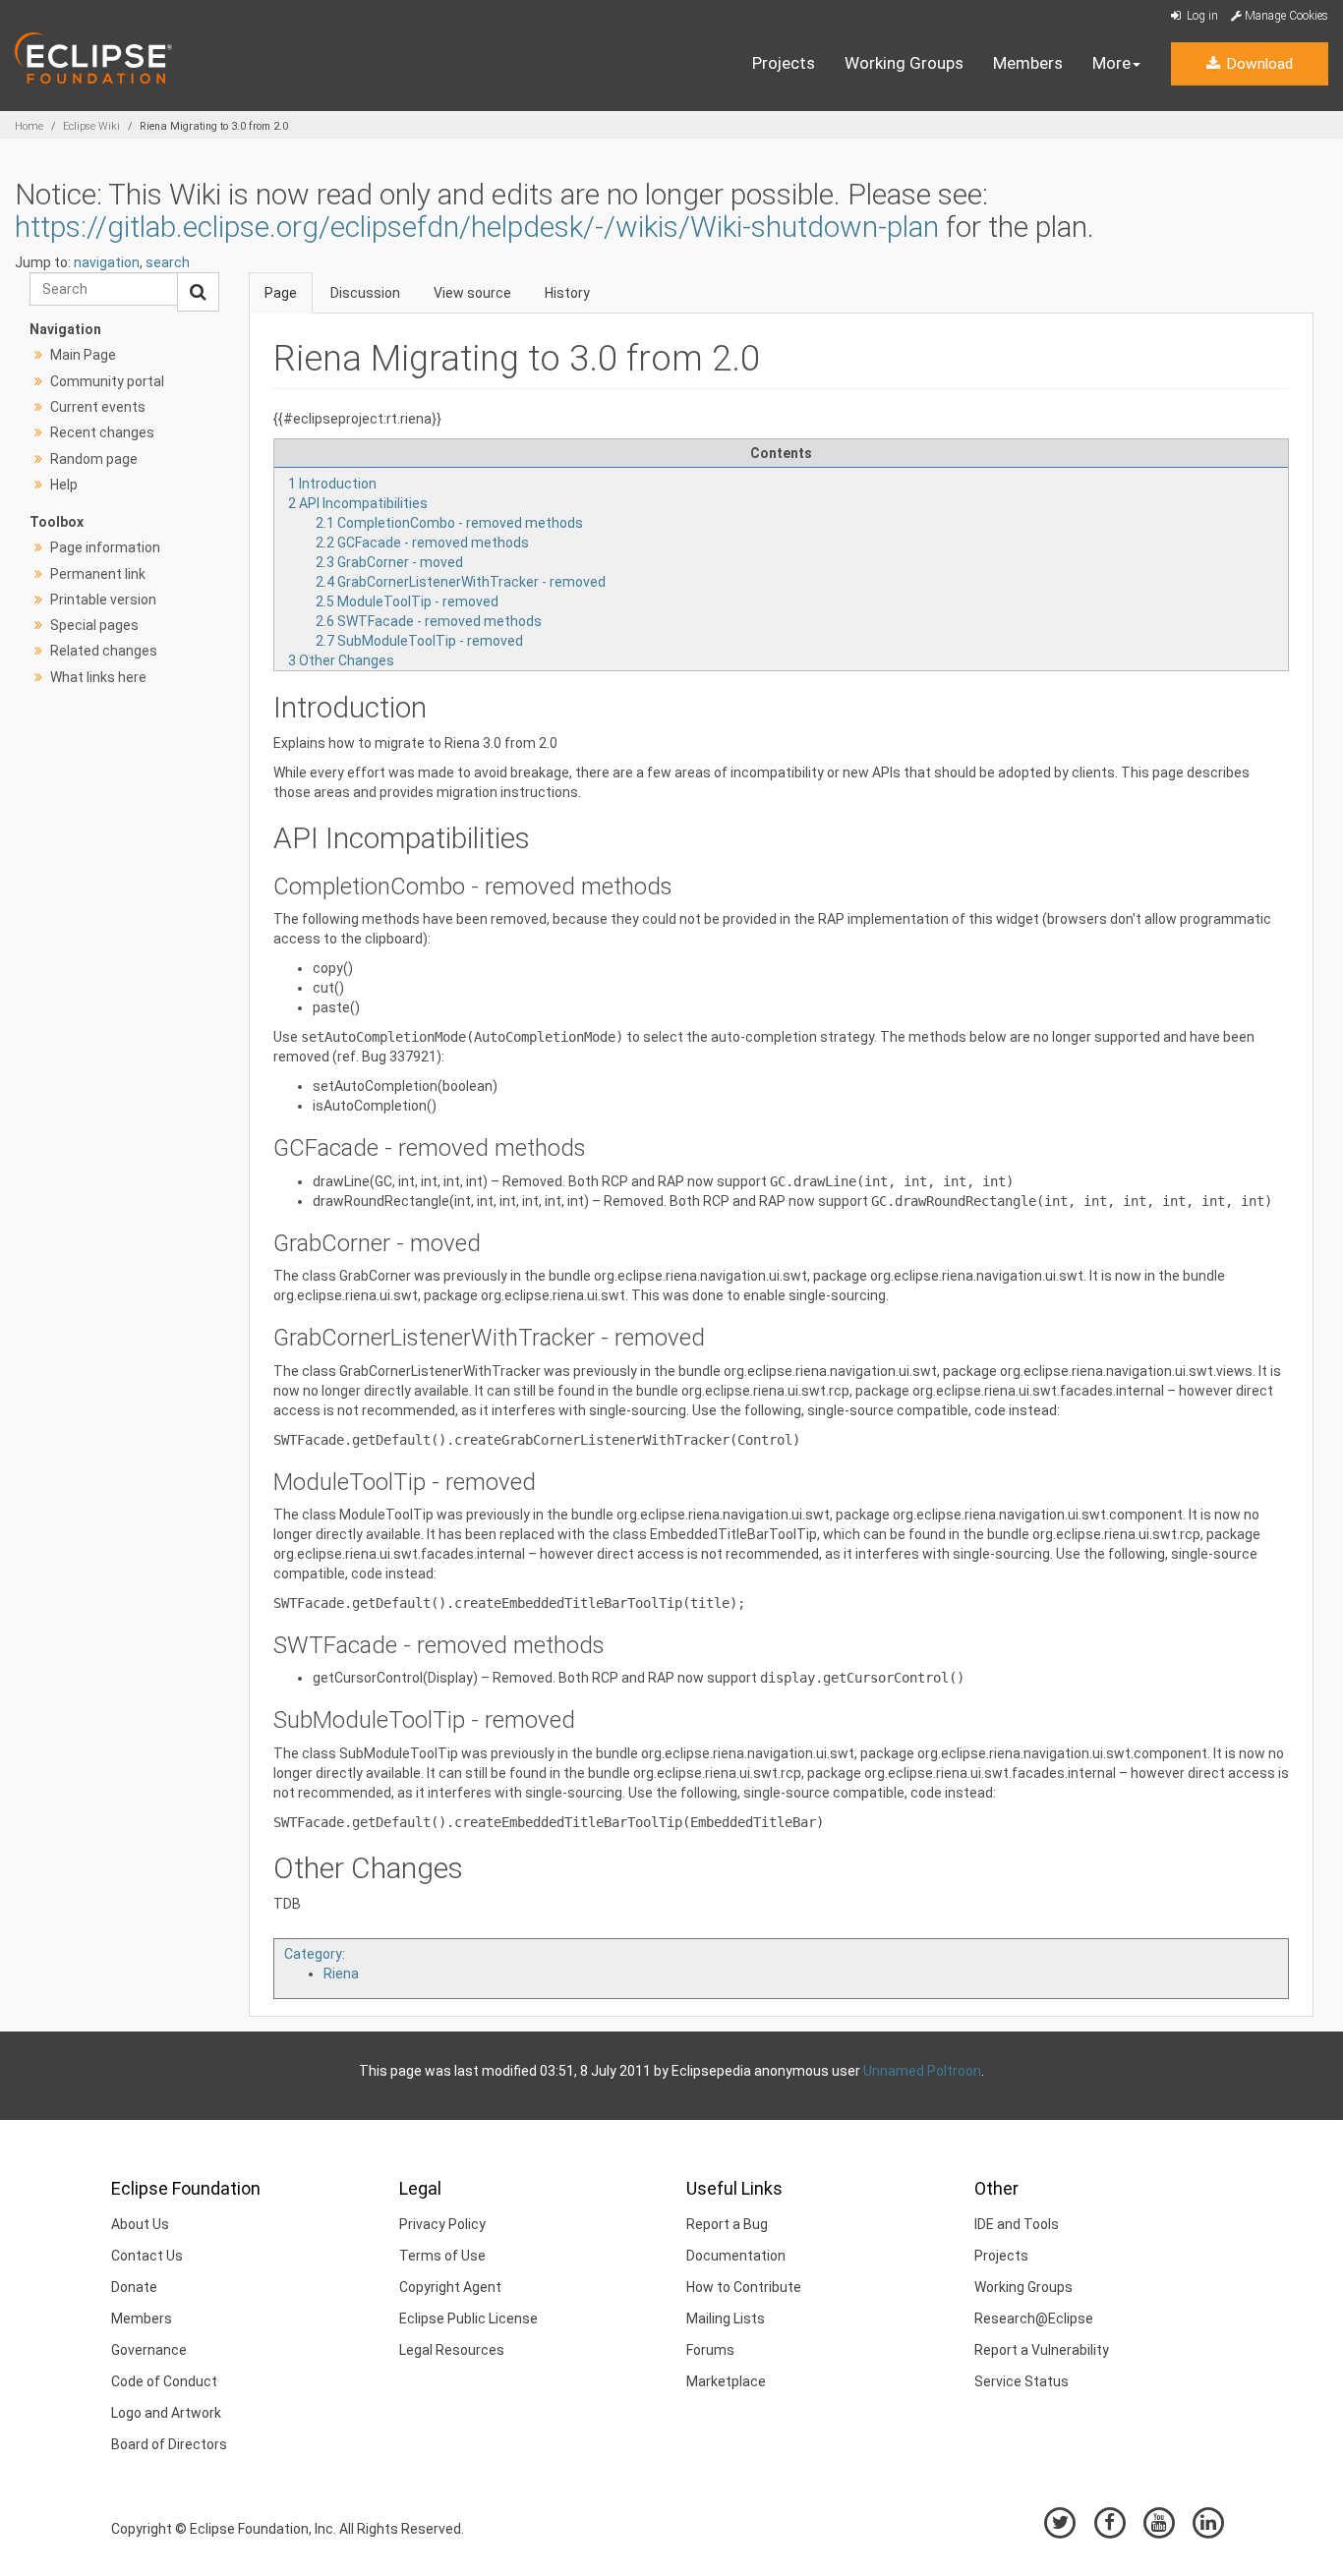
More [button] (1111, 63)
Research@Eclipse (1034, 2318)
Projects (784, 63)
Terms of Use (442, 2256)
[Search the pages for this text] (198, 292)
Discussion (365, 293)
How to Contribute (744, 2287)
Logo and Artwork (166, 2413)
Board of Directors (169, 2444)
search (168, 262)
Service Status (1022, 2381)
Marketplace (726, 2381)
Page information (105, 547)
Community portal (107, 381)
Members (1028, 63)
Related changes (104, 651)
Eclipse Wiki (91, 126)
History (567, 293)
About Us (140, 2224)
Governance (149, 2350)
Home (29, 126)
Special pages (94, 625)
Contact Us (147, 2256)
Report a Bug (727, 2224)
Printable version (103, 600)
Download (1257, 64)
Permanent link (98, 574)
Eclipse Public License (468, 2318)
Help (64, 485)
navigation (107, 262)
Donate (134, 2287)
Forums (710, 2350)
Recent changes (102, 432)
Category (313, 1954)
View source (472, 293)
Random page (94, 459)
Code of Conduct (164, 2381)
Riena (341, 1974)
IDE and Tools (1017, 2224)
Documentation (736, 2256)
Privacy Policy (442, 2224)
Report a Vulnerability (1042, 2350)
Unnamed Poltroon (922, 2071)
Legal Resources (452, 2350)
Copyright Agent (450, 2287)
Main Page (83, 355)
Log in (1201, 16)
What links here (98, 677)
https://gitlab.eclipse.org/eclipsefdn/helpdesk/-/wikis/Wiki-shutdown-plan (477, 227)
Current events (98, 407)
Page (281, 293)
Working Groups (904, 63)
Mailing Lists (726, 2318)
